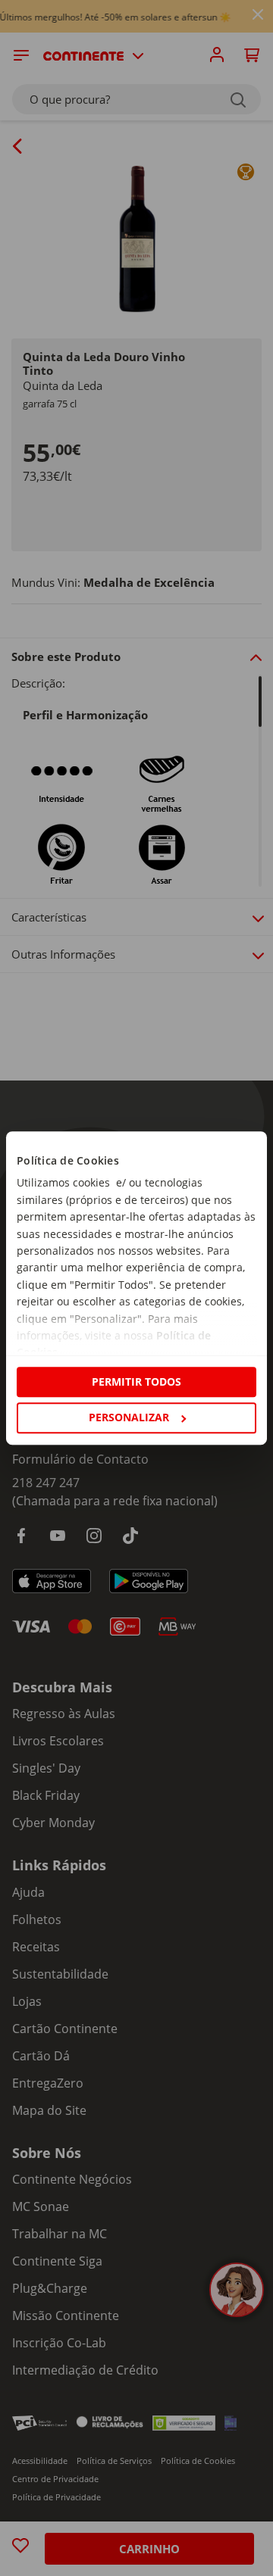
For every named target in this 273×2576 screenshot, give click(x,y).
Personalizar (129, 1417)
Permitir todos (136, 1382)
